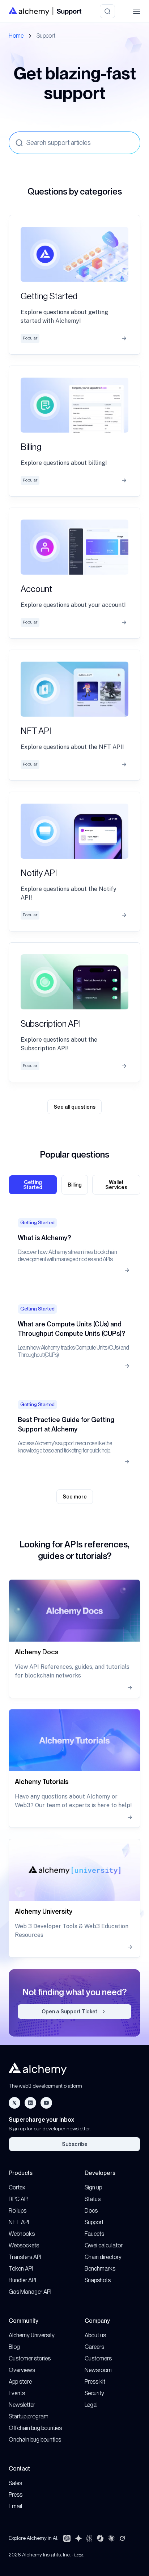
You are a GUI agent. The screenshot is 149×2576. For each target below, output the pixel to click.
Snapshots (98, 2280)
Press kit (95, 2382)
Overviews (22, 2370)
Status (93, 2199)
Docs (91, 2211)
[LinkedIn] (30, 2103)
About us (95, 2335)
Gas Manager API (30, 2292)
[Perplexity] (89, 2538)
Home (16, 36)
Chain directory (103, 2257)
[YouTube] (46, 2103)
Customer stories (30, 2358)
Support (94, 2222)
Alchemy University (32, 2335)
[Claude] (111, 2538)
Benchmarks (100, 2269)
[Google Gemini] (78, 2538)
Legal (91, 2405)
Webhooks (22, 2234)
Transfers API (25, 2257)
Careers (94, 2347)
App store (20, 2382)
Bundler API (22, 2280)
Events (17, 2393)
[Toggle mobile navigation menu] (137, 11)
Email (15, 2506)
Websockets (24, 2245)
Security (94, 2393)
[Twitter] (14, 2103)
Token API (21, 2269)
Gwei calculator (104, 2245)
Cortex (17, 2187)
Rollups (18, 2211)
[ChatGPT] (67, 2538)
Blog (14, 2347)
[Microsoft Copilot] (100, 2538)
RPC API (19, 2199)
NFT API (19, 2222)
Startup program (29, 2416)
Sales (15, 2483)
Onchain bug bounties (35, 2440)
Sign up (93, 2187)
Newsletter (22, 2405)
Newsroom (98, 2370)
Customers (98, 2358)
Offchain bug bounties (35, 2428)
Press (16, 2495)
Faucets (94, 2234)
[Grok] (122, 2538)
